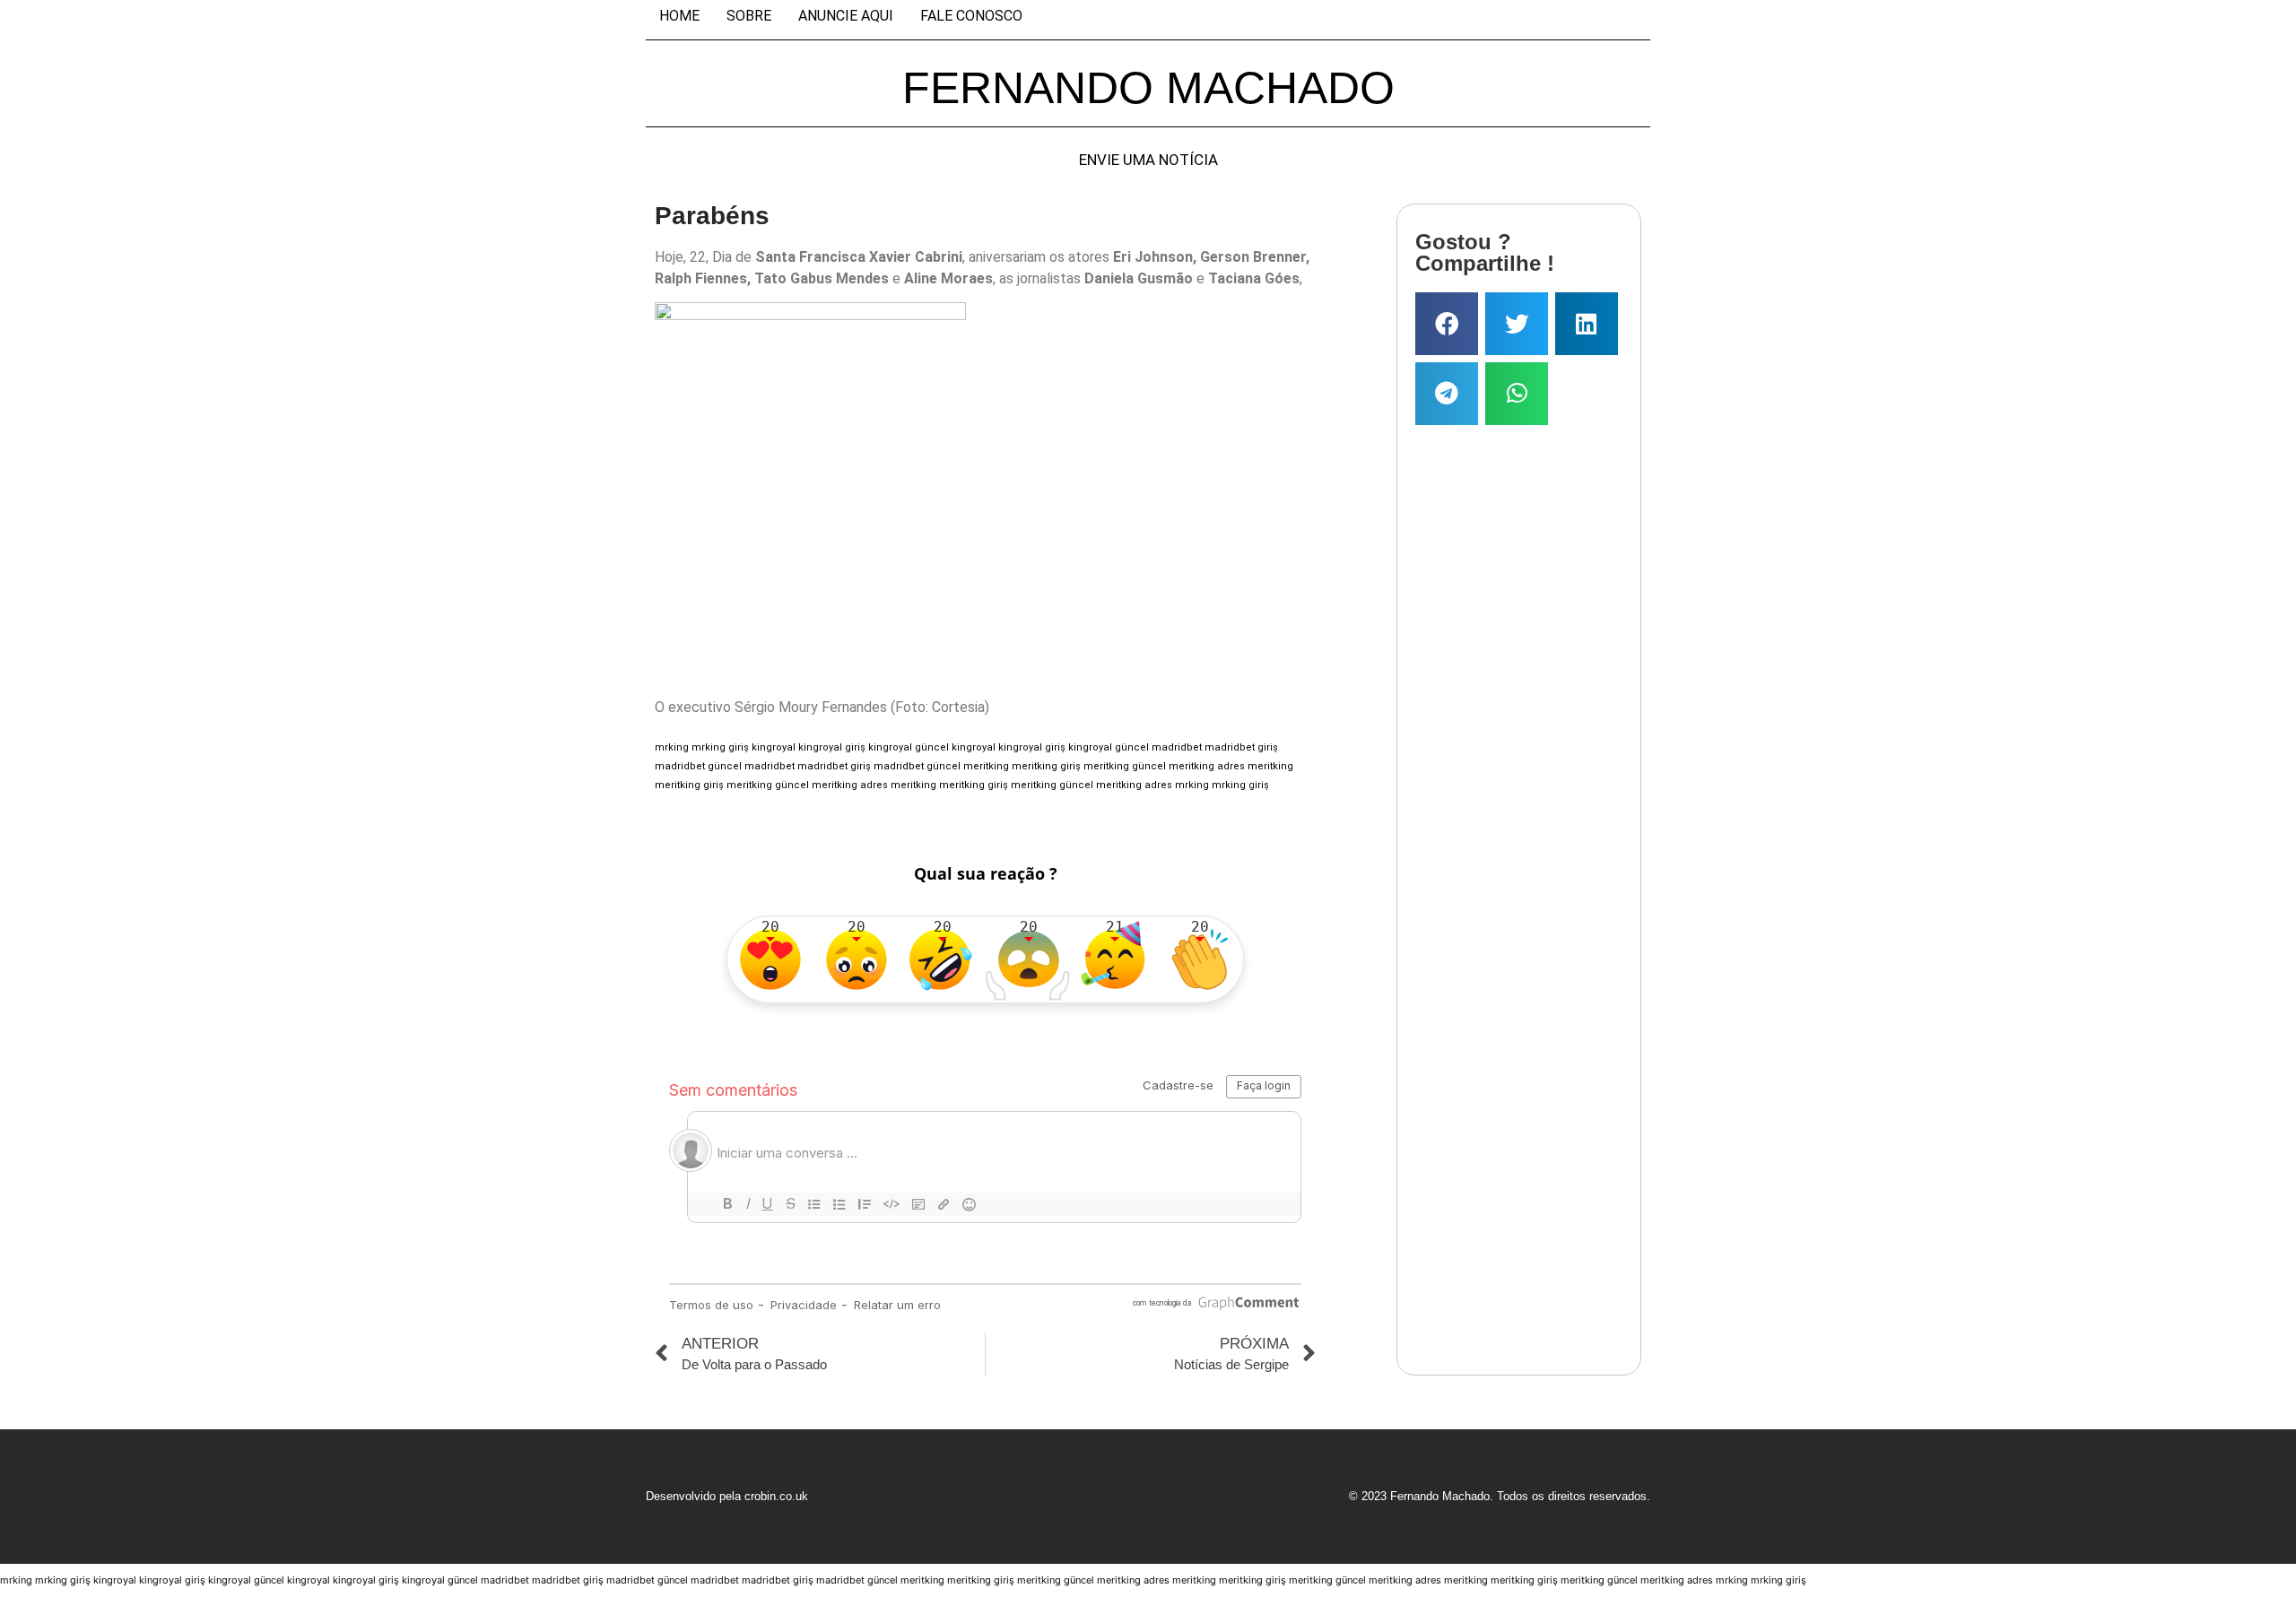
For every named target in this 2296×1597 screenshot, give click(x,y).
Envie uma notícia (1148, 160)
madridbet (1177, 747)
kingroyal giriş (832, 747)
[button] (1447, 324)
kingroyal (774, 747)
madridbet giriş (1241, 747)
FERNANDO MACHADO (1148, 88)
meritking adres (1207, 766)
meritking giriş (1046, 766)
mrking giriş (720, 747)
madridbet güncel (698, 766)
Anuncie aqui (846, 16)
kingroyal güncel (909, 747)
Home (679, 16)
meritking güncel (1125, 766)
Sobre (749, 16)
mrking (672, 747)
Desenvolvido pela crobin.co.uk (727, 1496)
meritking (986, 766)
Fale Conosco (971, 16)
